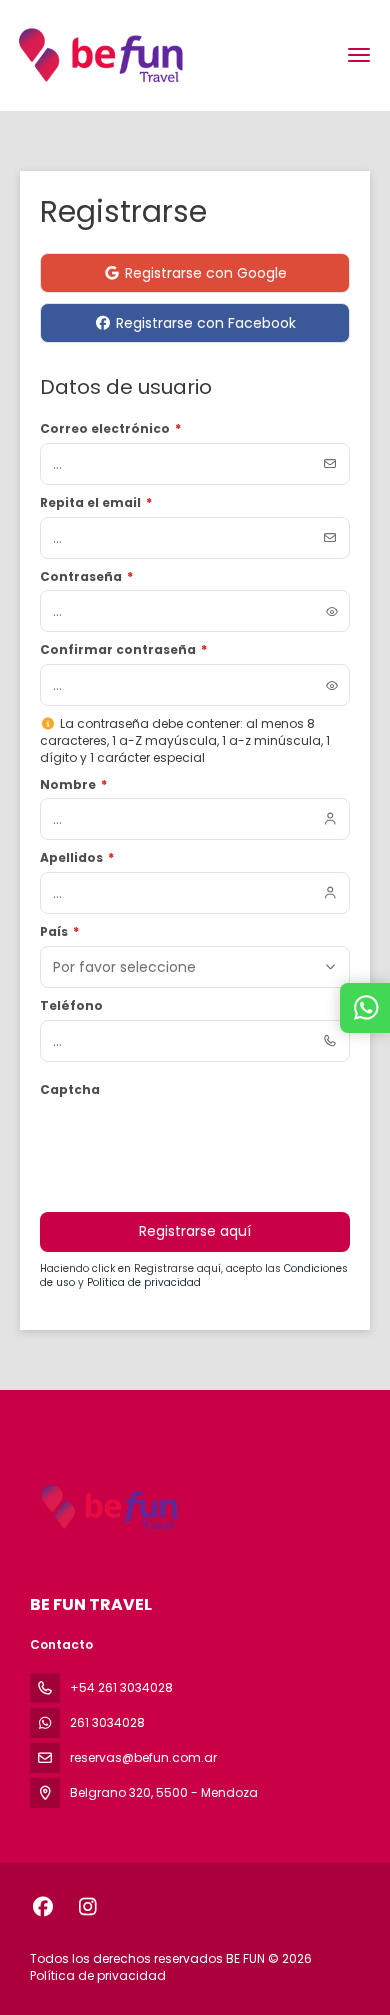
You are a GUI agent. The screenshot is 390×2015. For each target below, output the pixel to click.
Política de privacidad (144, 1282)
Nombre (73, 785)
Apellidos (77, 858)
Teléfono (71, 1006)
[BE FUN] (107, 1507)
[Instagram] (87, 1907)
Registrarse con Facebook (206, 323)
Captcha (70, 1090)
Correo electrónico (110, 429)
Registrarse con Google (206, 273)
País (59, 932)
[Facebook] (42, 1907)
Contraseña (86, 577)
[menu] (359, 55)
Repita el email (96, 503)
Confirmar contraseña (123, 650)
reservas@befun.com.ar (143, 1757)
